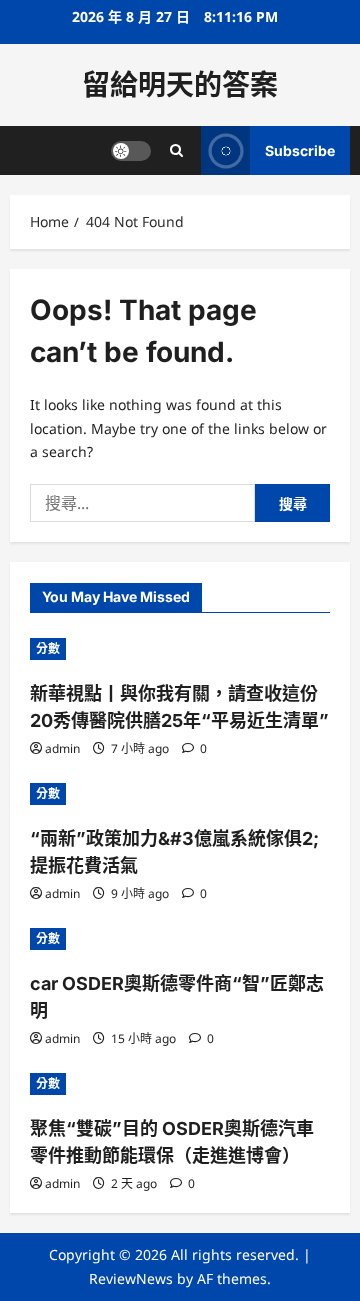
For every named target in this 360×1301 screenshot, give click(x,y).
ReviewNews (131, 1278)
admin (62, 748)
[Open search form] (176, 150)
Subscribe (300, 150)
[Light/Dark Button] (131, 151)
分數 (48, 648)
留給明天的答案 (180, 85)
